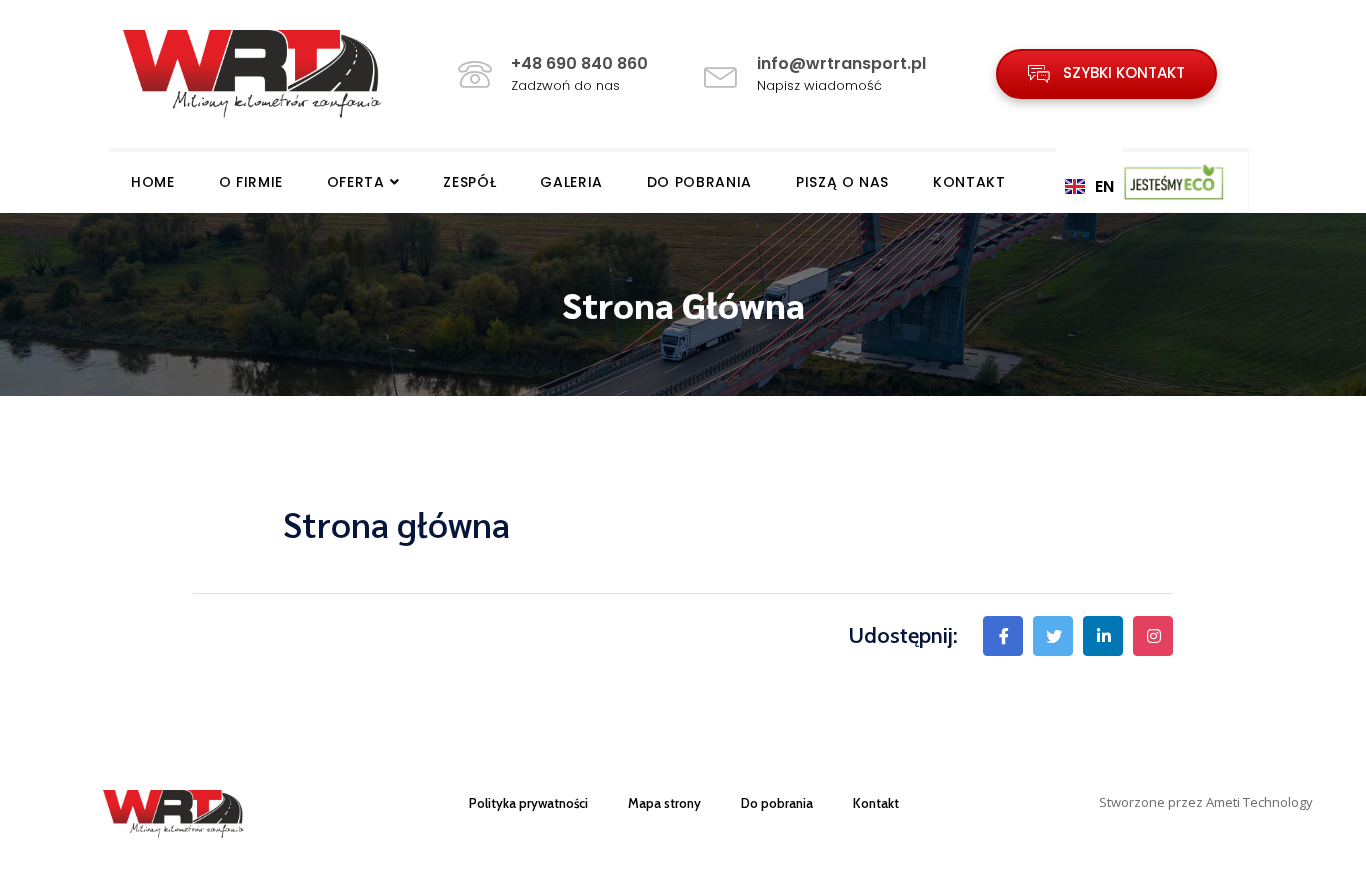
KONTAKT (969, 182)
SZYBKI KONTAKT (1122, 72)
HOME (153, 182)
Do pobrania (777, 803)
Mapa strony (664, 803)
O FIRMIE (251, 182)
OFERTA (356, 182)
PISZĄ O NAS (842, 182)
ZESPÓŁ (469, 182)
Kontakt (876, 803)
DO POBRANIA (699, 182)
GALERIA (571, 182)
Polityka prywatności (528, 803)
